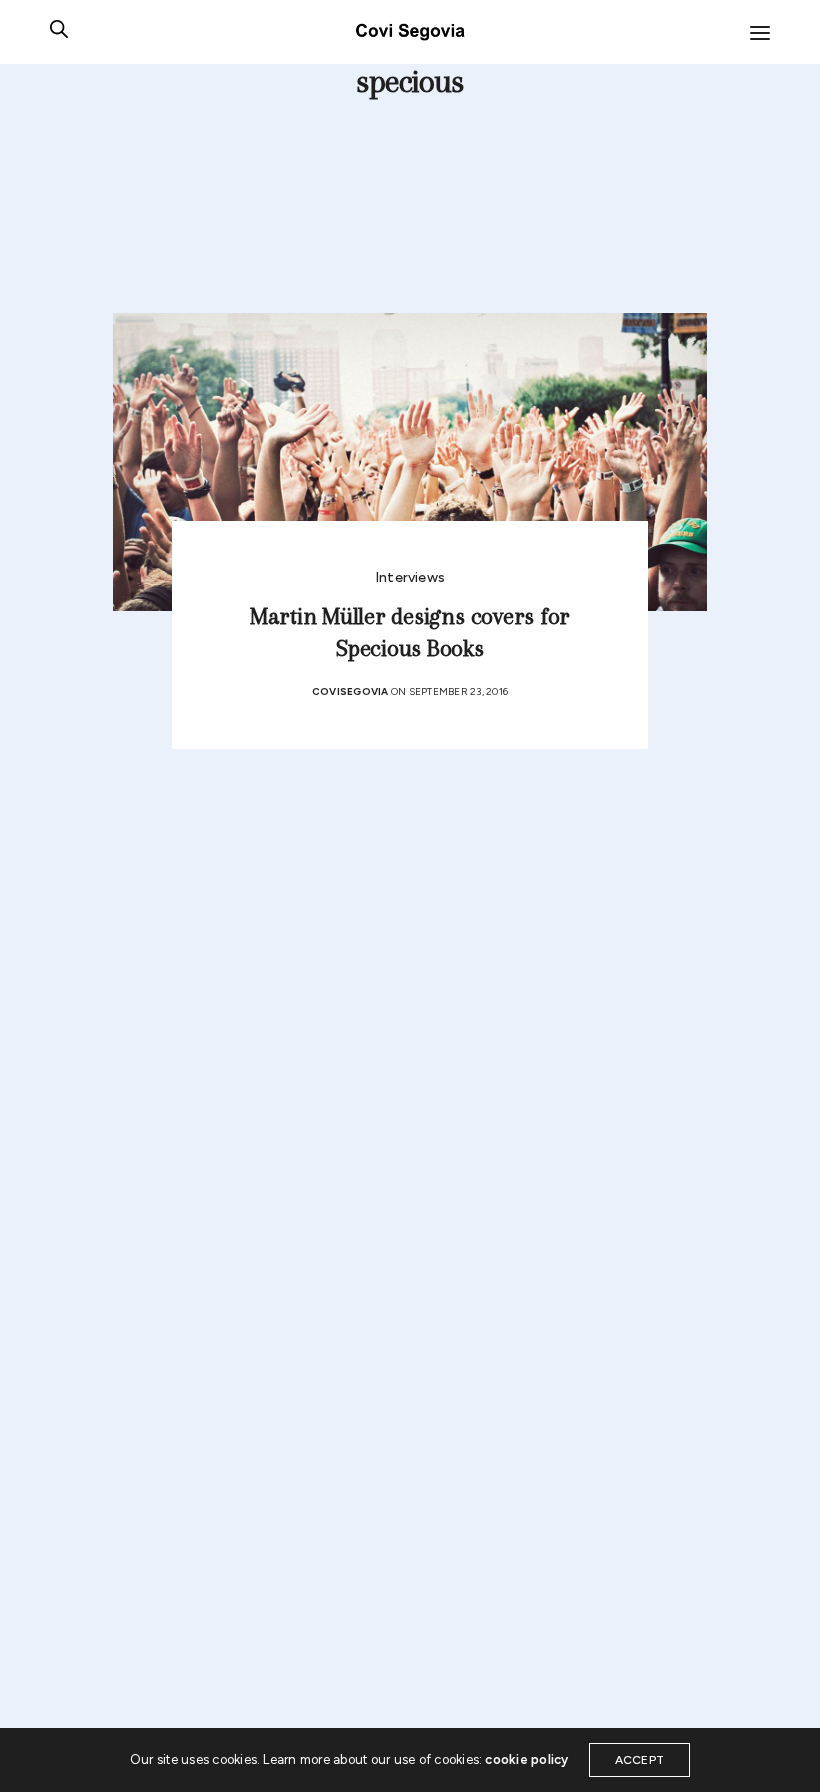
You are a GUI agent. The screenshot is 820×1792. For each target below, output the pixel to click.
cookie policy (526, 1759)
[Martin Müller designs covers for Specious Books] (410, 461)
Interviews (410, 577)
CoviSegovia (350, 691)
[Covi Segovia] (410, 32)
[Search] (59, 32)
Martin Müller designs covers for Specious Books (410, 632)
